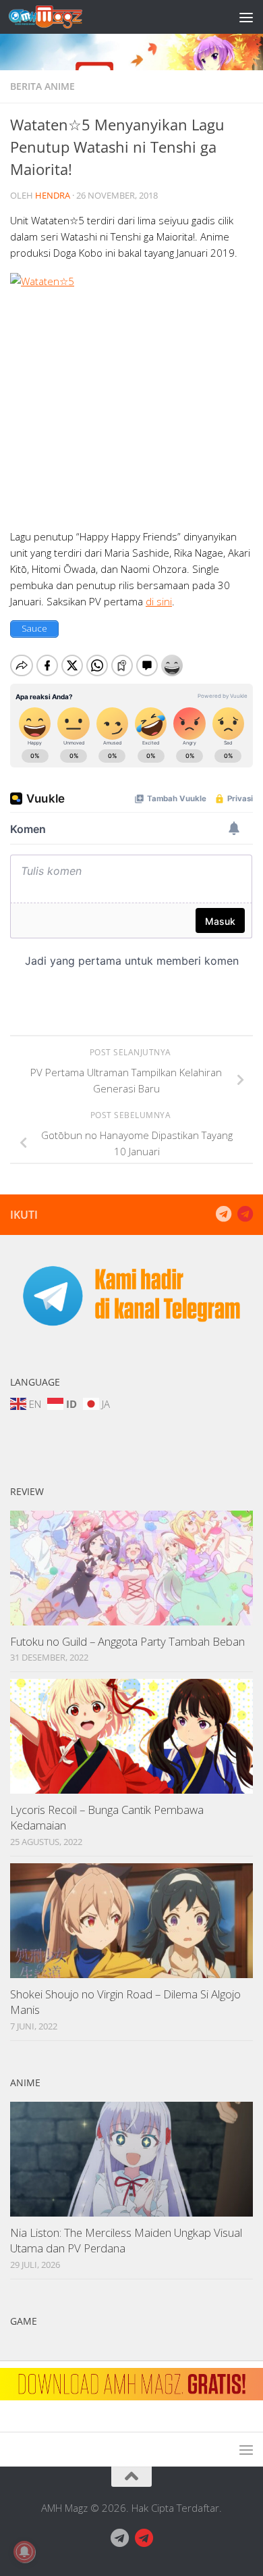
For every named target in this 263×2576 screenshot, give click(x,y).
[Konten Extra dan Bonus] (223, 1214)
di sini (159, 601)
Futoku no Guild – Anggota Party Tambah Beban (127, 1641)
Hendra (53, 195)
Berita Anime (42, 86)
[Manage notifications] (24, 2552)
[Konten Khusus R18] (245, 1214)
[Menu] (246, 17)
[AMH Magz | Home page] (58, 17)
